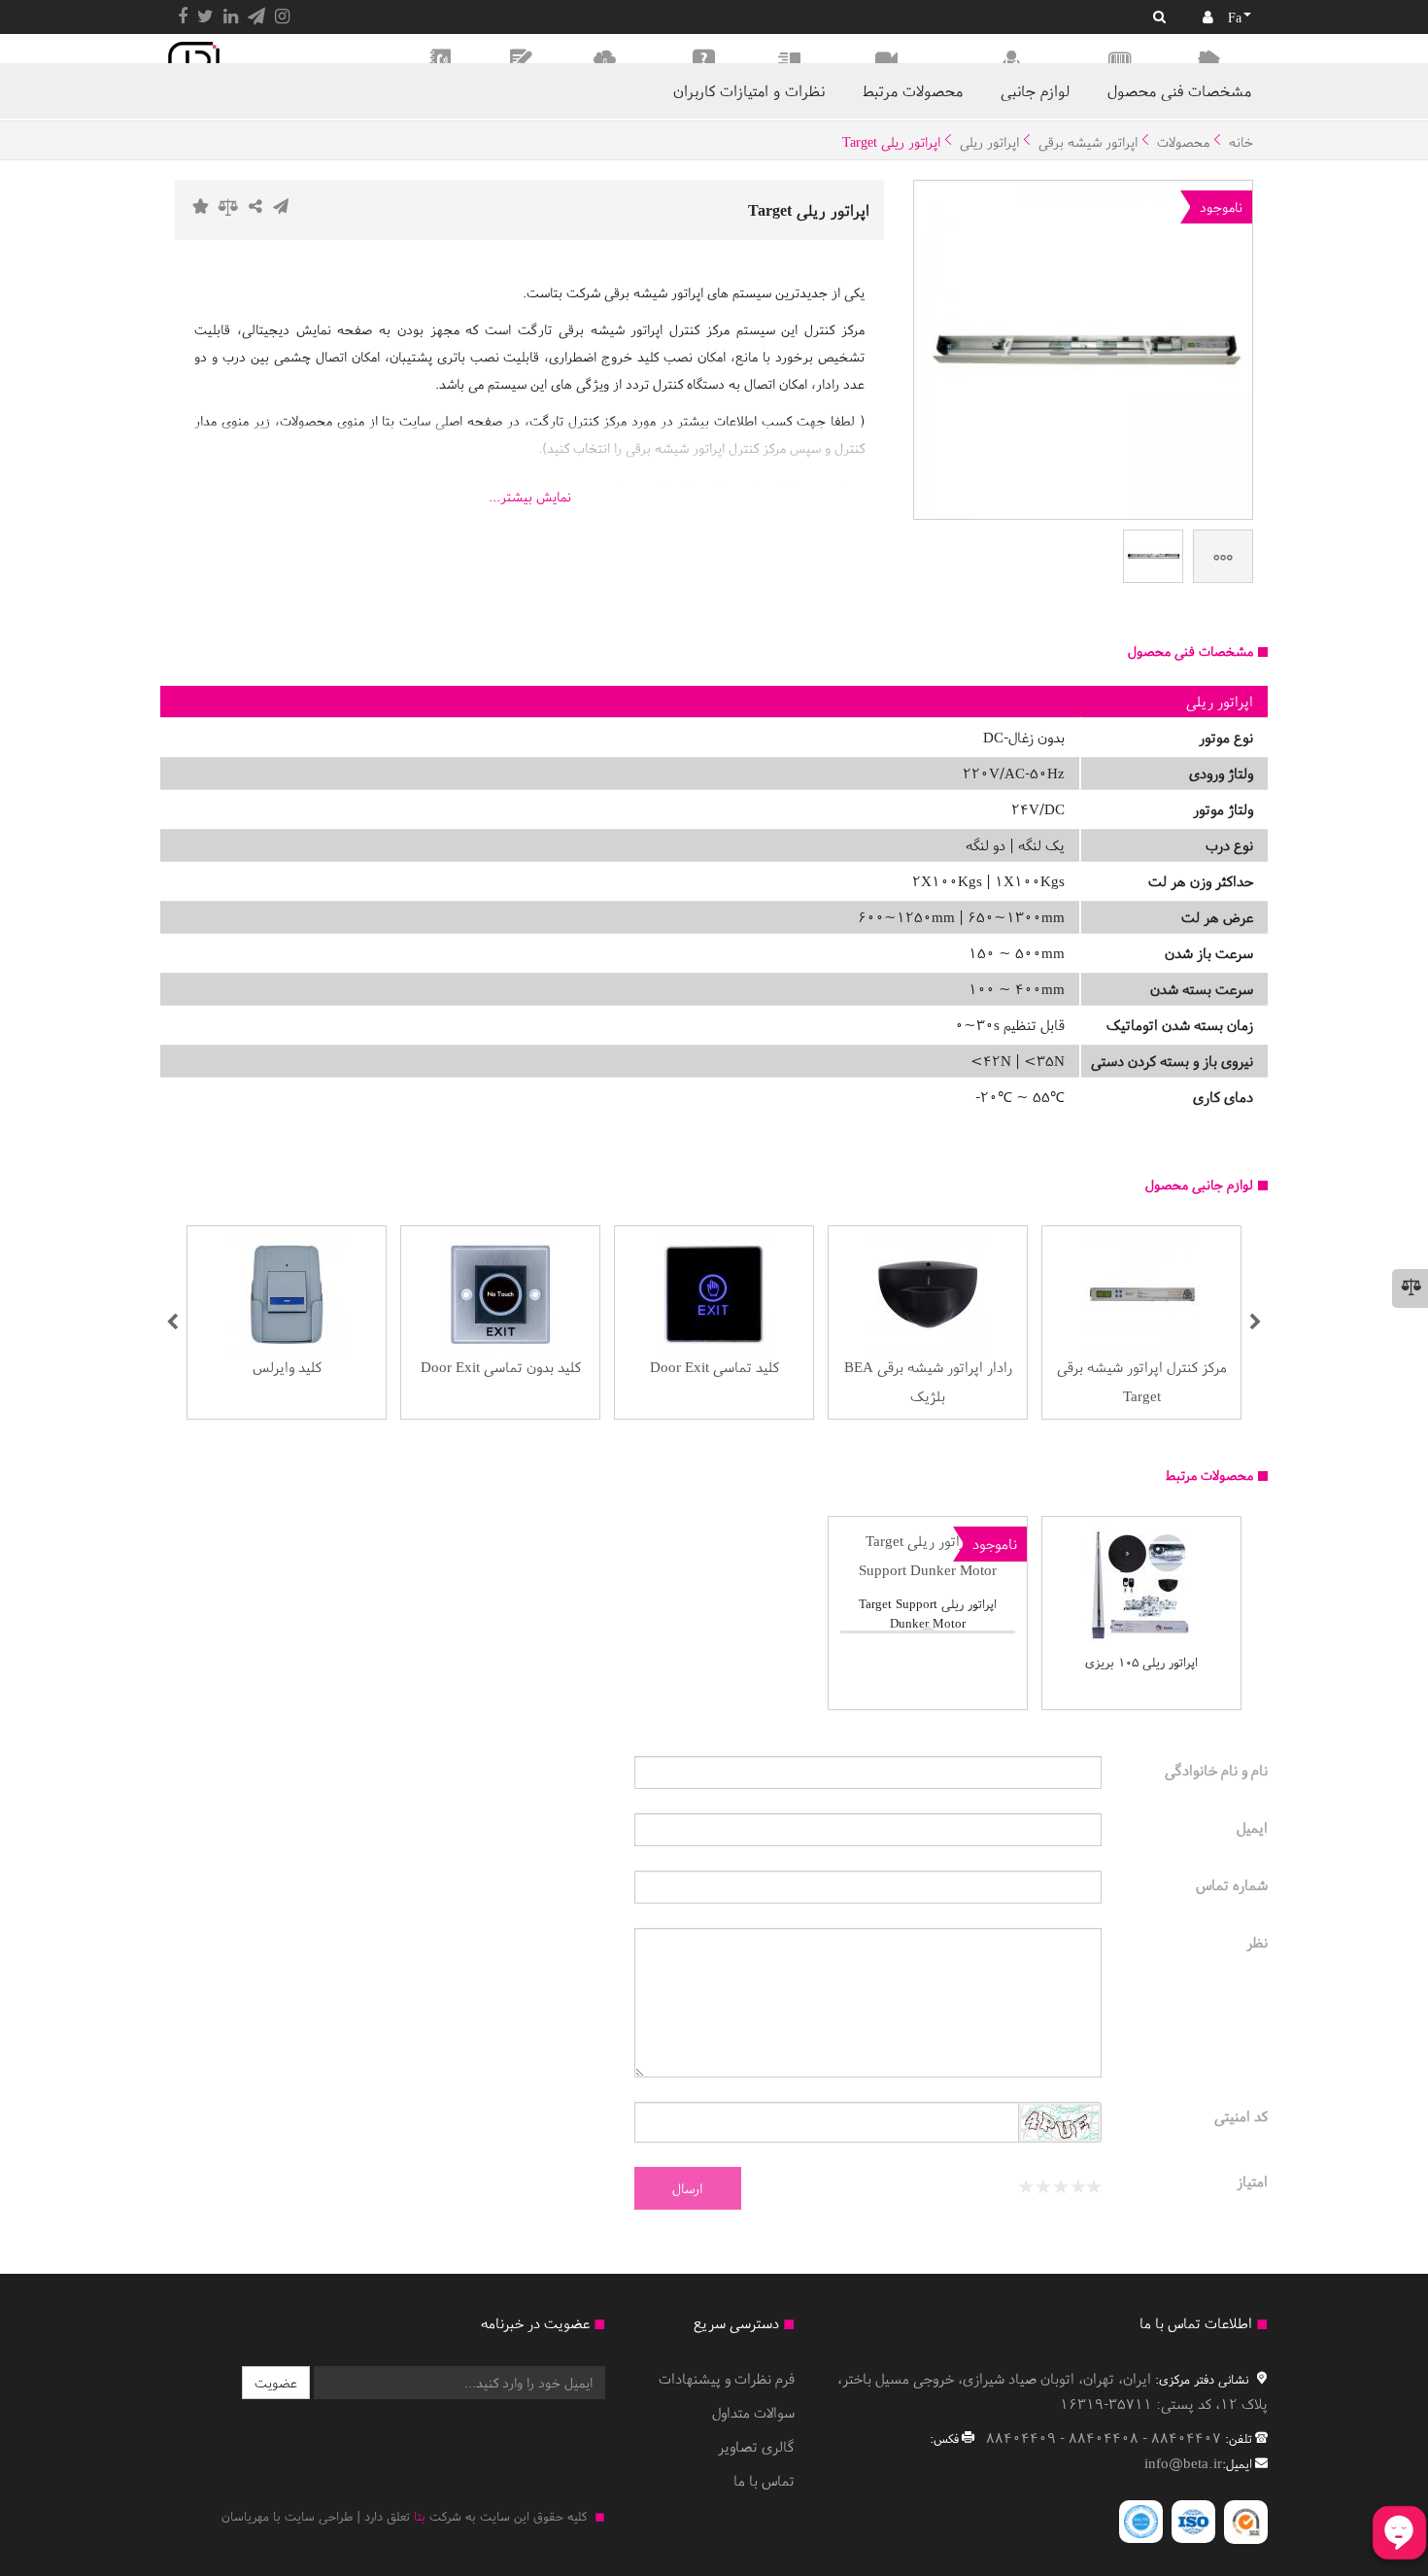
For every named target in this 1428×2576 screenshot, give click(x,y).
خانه (1241, 142)
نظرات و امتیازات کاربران (749, 90)
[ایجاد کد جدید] (1060, 2125)
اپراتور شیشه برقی (1088, 142)
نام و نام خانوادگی (1216, 1770)
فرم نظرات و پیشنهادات (727, 2378)
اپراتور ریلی (989, 142)
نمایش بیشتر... (530, 497)
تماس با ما (764, 2480)
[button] (172, 1322)
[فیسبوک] (183, 17)
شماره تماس (1232, 1885)
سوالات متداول (753, 2412)
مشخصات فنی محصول (1179, 90)
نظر (1257, 1942)
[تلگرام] (256, 17)
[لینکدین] (231, 17)
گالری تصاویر (756, 2446)
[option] (1141, 1322)
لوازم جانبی (1035, 90)
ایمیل (1252, 1827)
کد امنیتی (1241, 2116)
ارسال (687, 2188)
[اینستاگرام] (282, 17)
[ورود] (1208, 17)
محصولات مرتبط (913, 90)
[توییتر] (205, 17)
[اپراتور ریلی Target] (1153, 556)
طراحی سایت (319, 2516)
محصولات (1183, 142)
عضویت (276, 2383)
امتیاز (1252, 2181)
